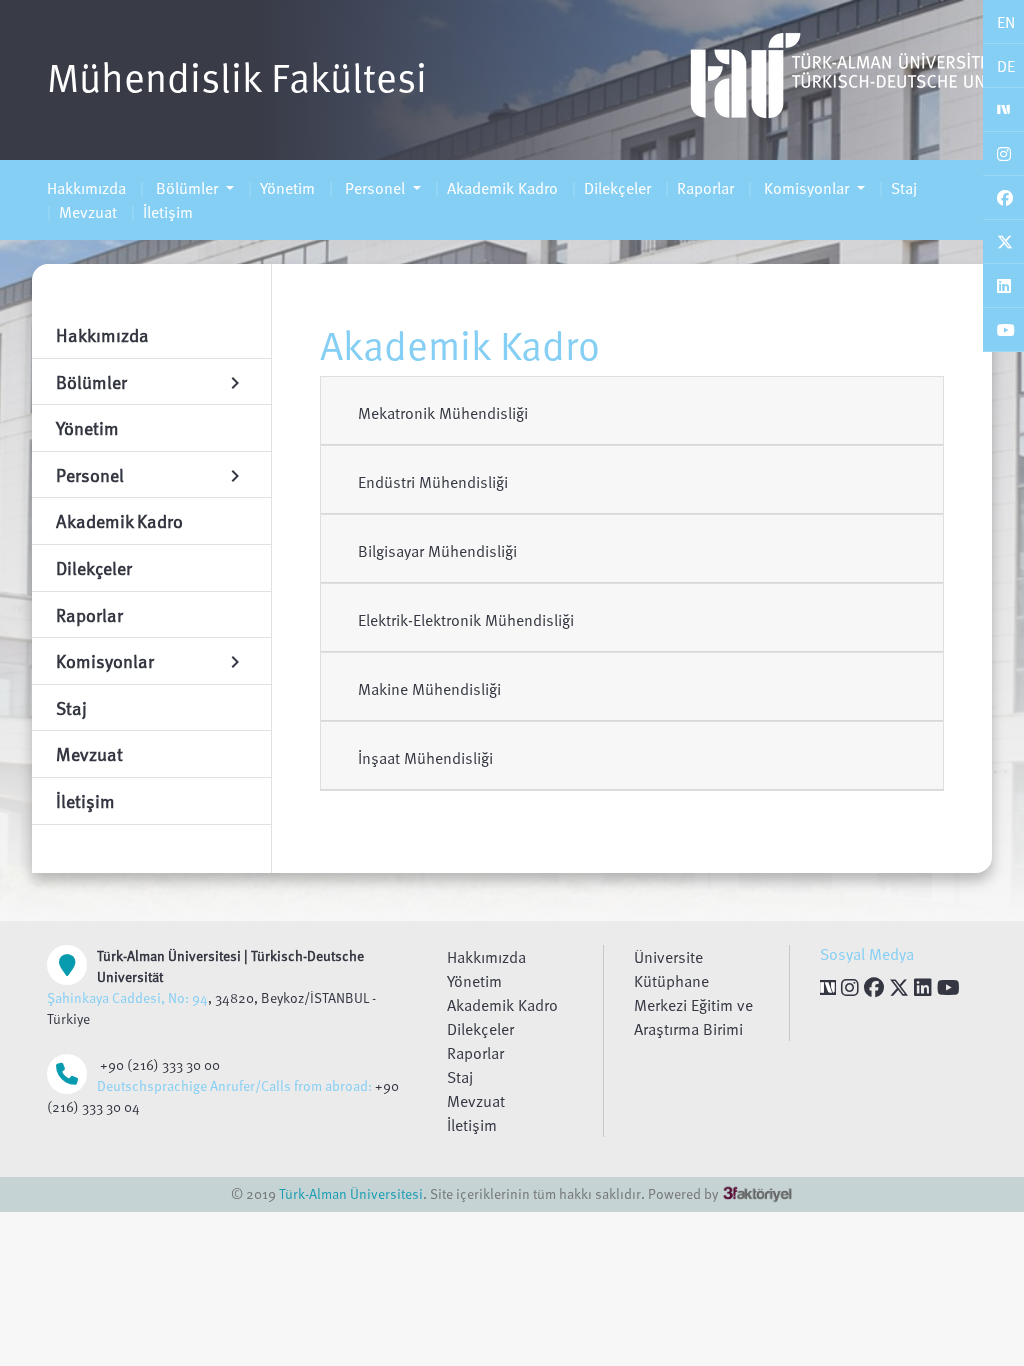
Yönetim (287, 188)
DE (1006, 66)
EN (1006, 22)
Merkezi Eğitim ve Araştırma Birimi (693, 1017)
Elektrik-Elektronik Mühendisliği (466, 620)
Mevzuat (88, 212)
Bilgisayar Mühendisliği (437, 551)
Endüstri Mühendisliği (433, 482)
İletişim (168, 212)
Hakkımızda (86, 188)
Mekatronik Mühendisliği (443, 413)
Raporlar (705, 188)
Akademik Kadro (502, 188)
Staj (904, 188)
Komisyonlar (806, 188)
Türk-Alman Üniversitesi (351, 1193)
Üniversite (668, 957)
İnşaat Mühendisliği (425, 758)
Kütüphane (671, 981)
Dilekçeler (617, 188)
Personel (375, 188)
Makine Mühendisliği (429, 689)
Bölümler (187, 188)
